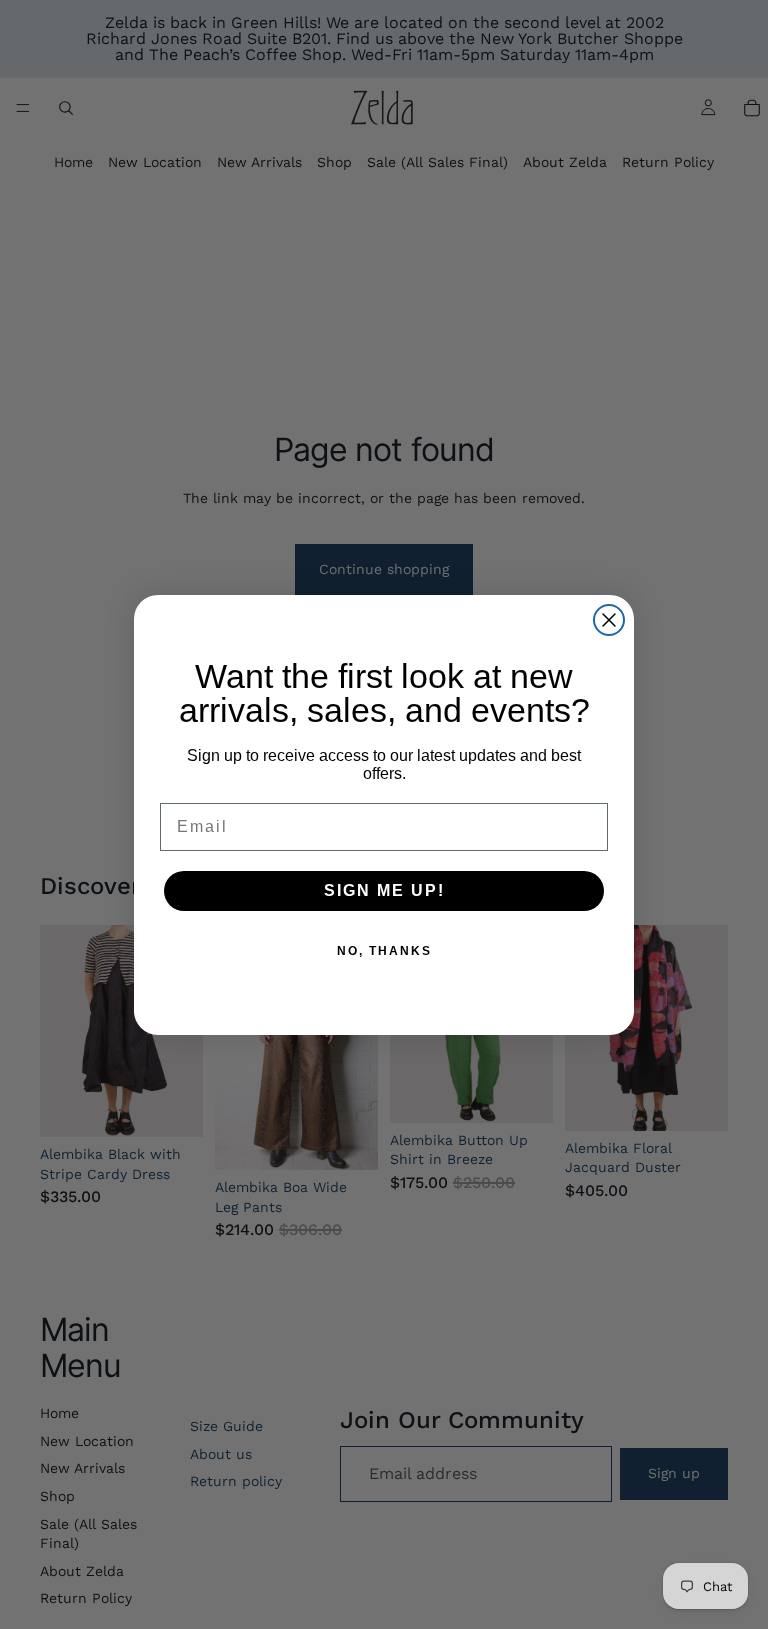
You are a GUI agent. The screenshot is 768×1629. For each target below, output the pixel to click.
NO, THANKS (384, 951)
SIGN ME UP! (384, 890)
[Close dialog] (609, 620)
